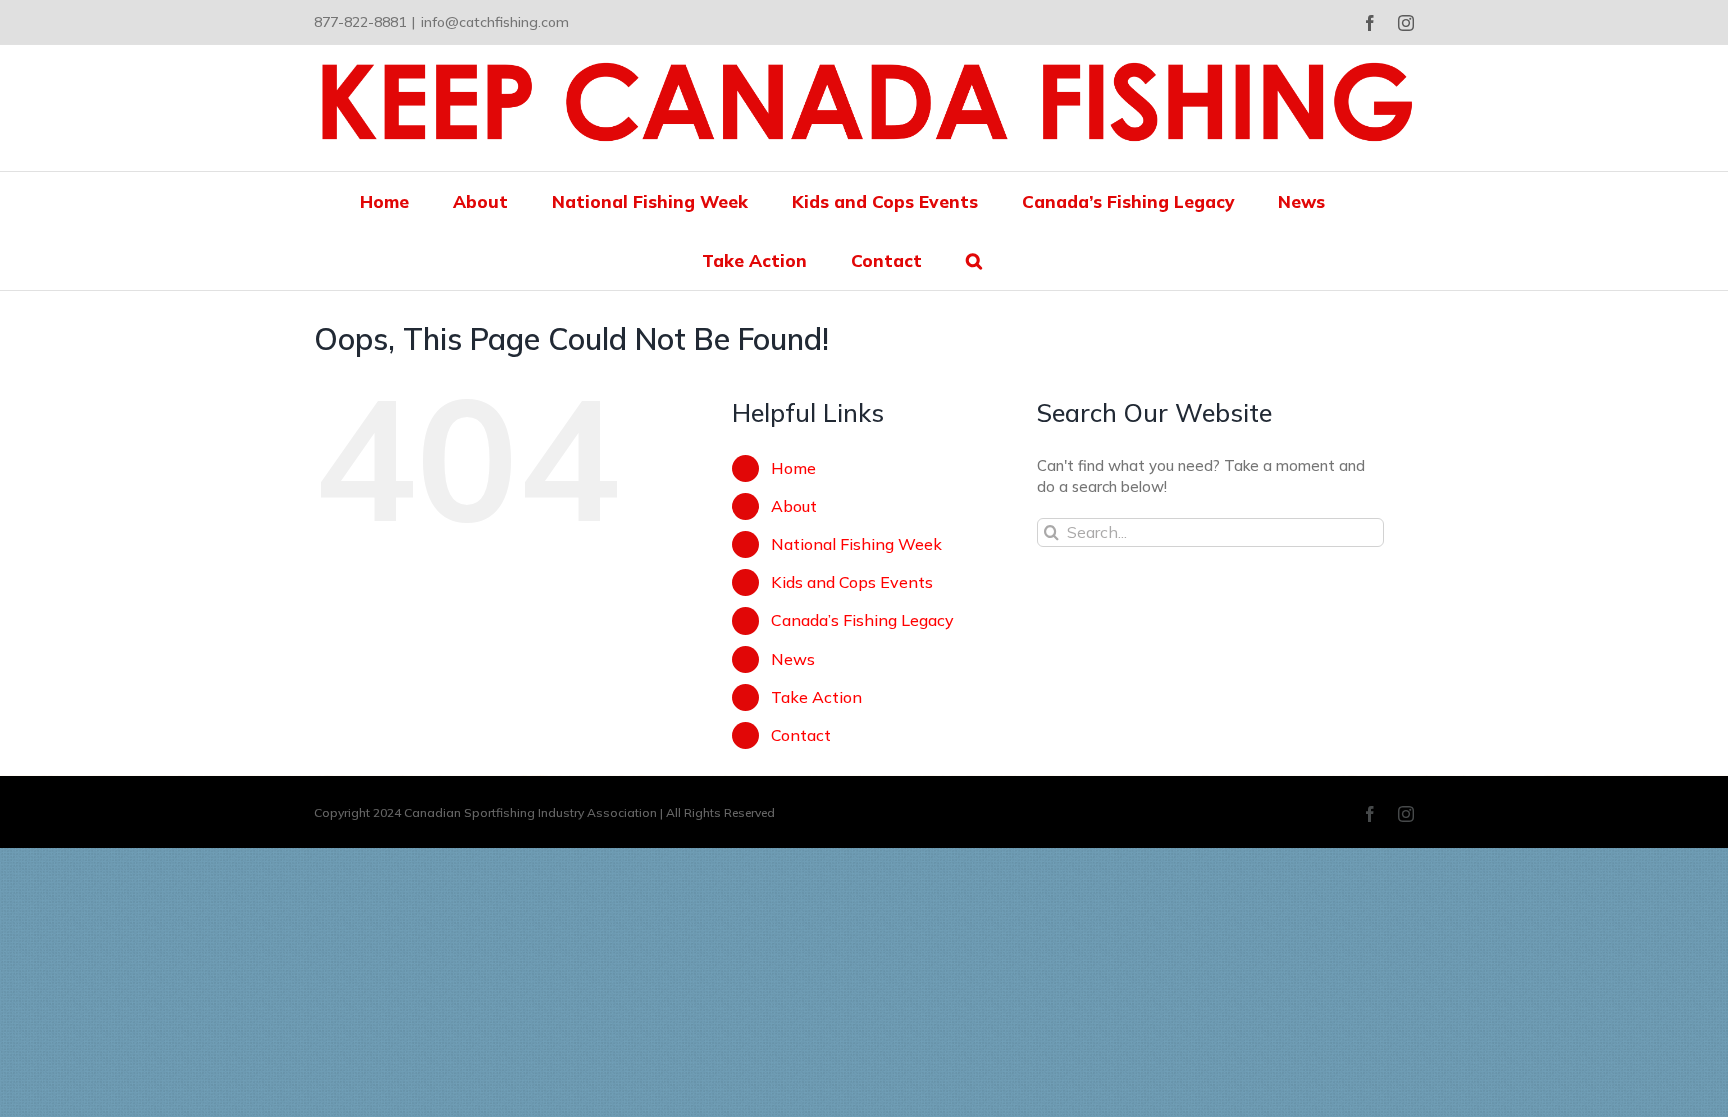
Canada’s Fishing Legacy (862, 620)
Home (793, 468)
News (793, 659)
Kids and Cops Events (852, 582)
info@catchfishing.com (495, 22)
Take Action (816, 697)
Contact (801, 735)
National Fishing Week (856, 544)
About (794, 506)
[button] (974, 260)
